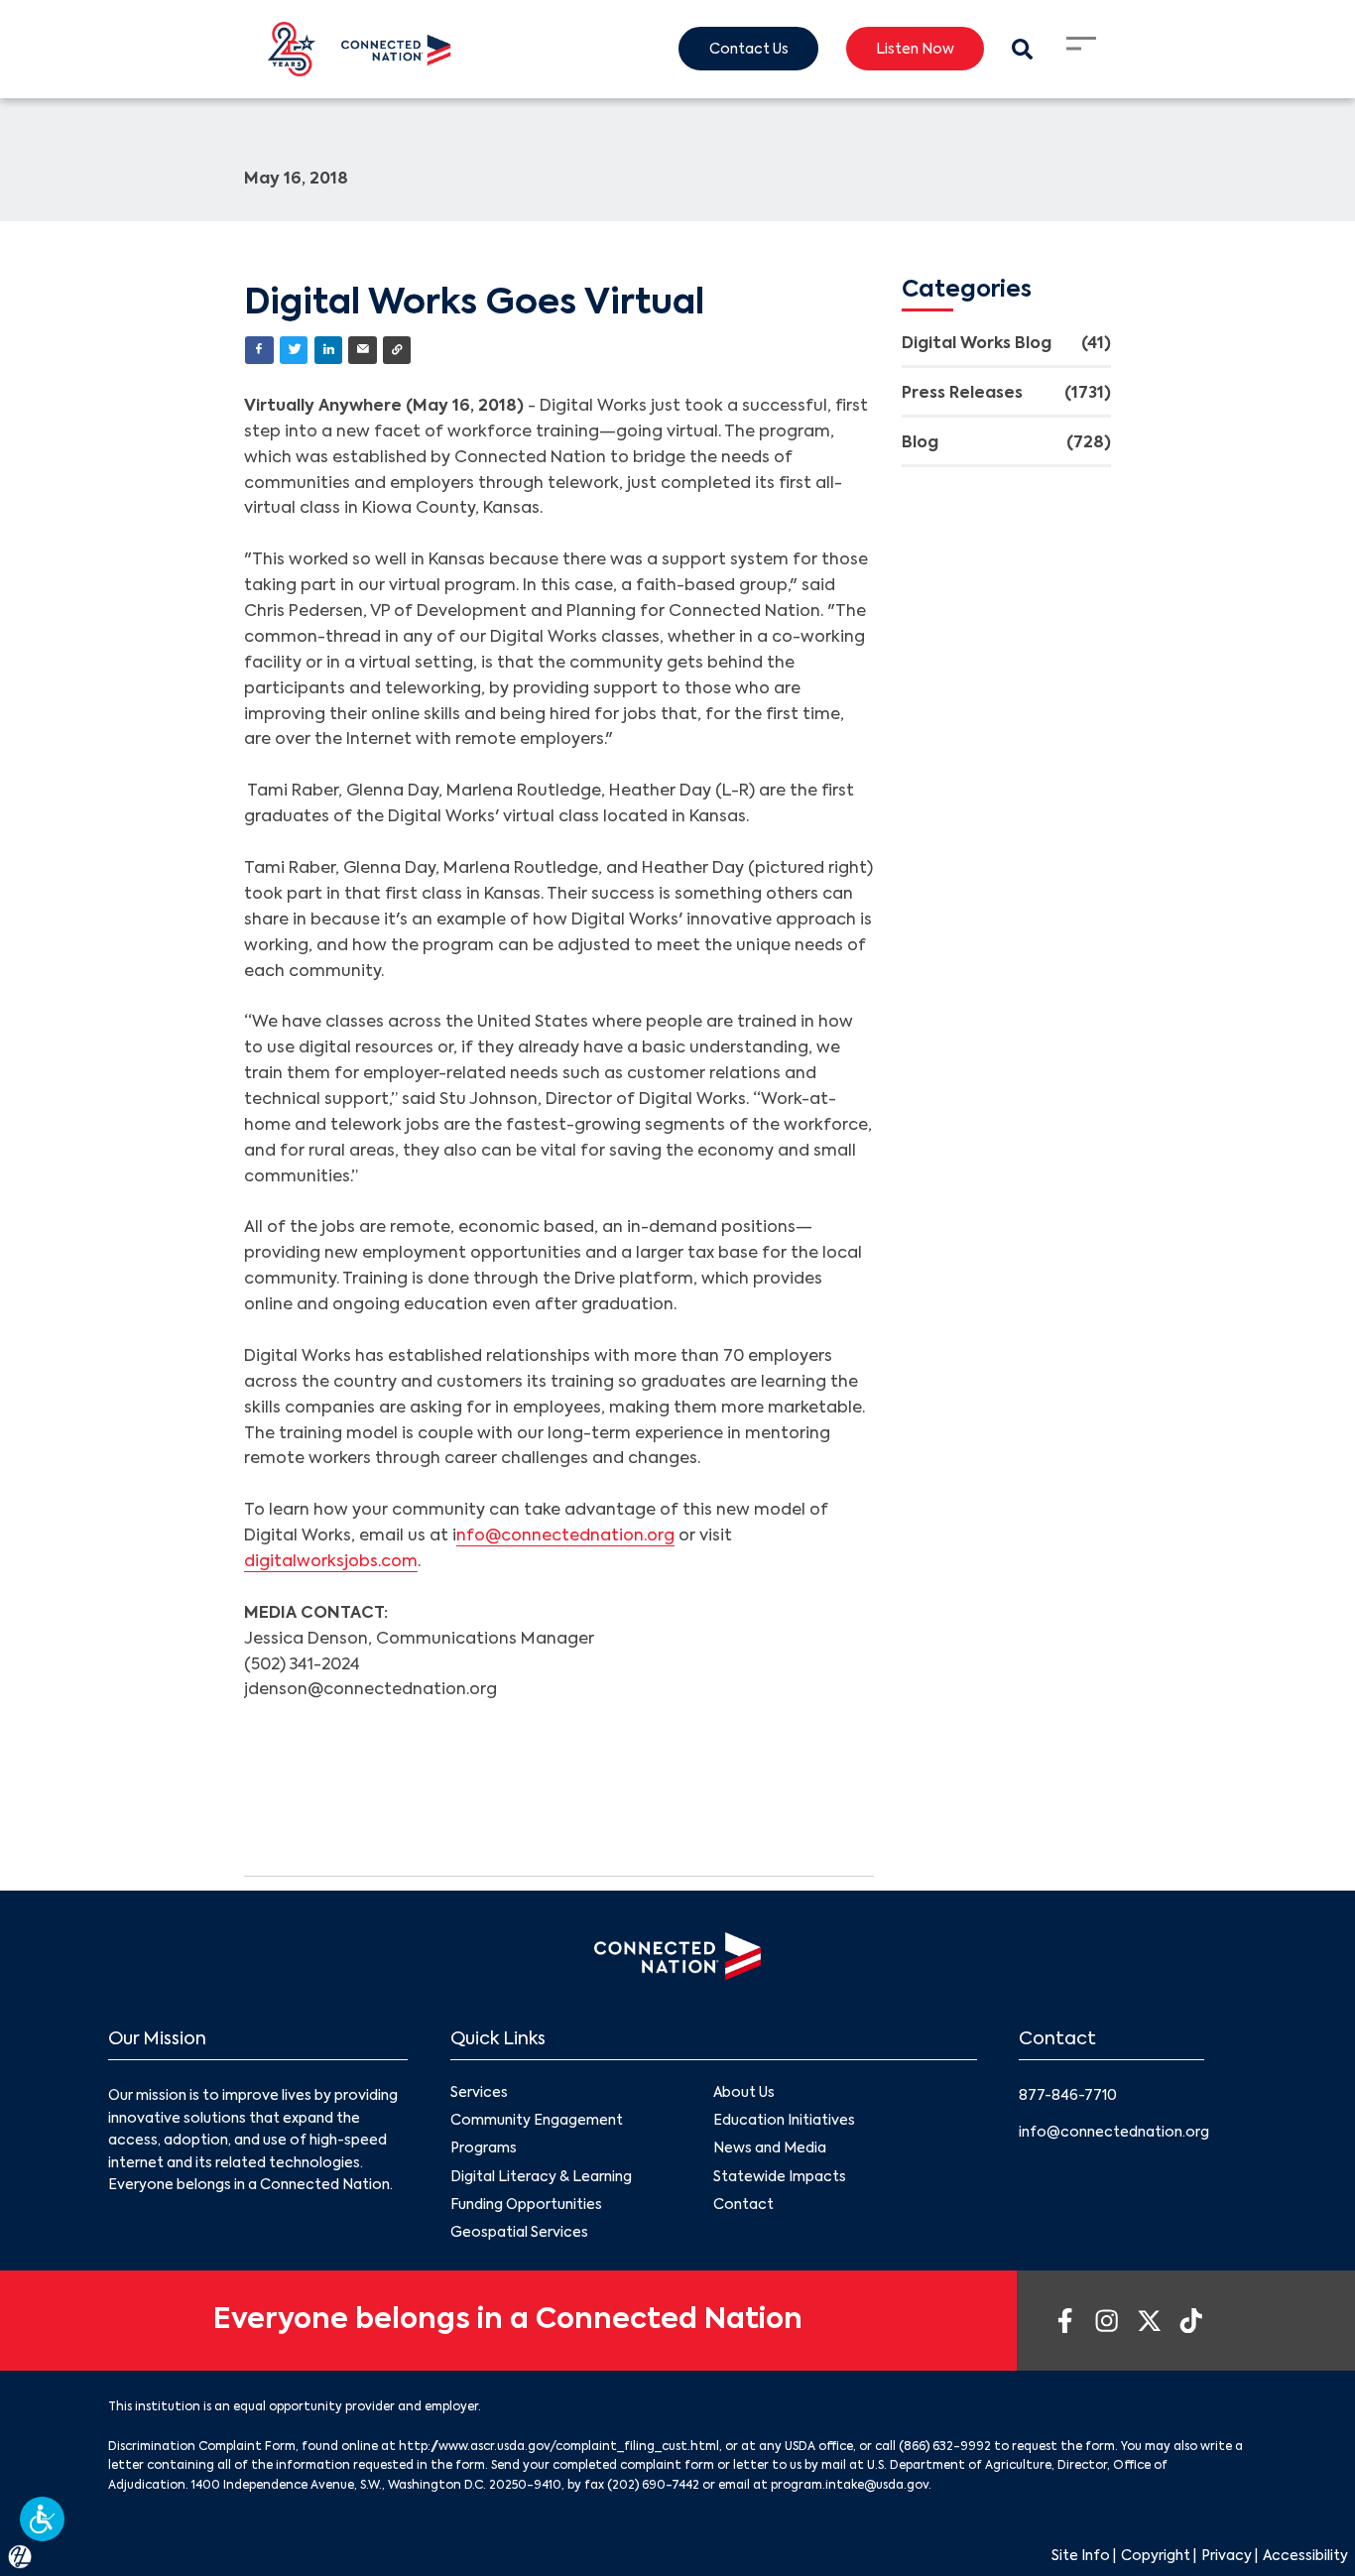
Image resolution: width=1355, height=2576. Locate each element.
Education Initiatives (784, 2121)
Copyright (1156, 2556)
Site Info (1081, 2556)
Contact (743, 2205)
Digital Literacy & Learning (541, 2177)
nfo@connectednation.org (565, 1536)
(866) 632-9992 (945, 2447)
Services (479, 2093)
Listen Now (915, 50)
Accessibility (1305, 2556)
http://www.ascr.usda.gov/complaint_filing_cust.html (559, 2447)
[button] (42, 2519)
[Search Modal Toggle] (1022, 49)
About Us (744, 2093)
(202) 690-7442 (653, 2486)
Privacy (1227, 2556)
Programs (484, 2148)
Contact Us (749, 50)
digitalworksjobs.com (331, 1562)
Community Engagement (537, 2121)
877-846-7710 (1068, 2096)
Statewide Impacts (780, 2177)
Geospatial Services (519, 2233)
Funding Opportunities (526, 2205)
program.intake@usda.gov (850, 2486)
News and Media (770, 2148)
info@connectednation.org (1114, 2133)
